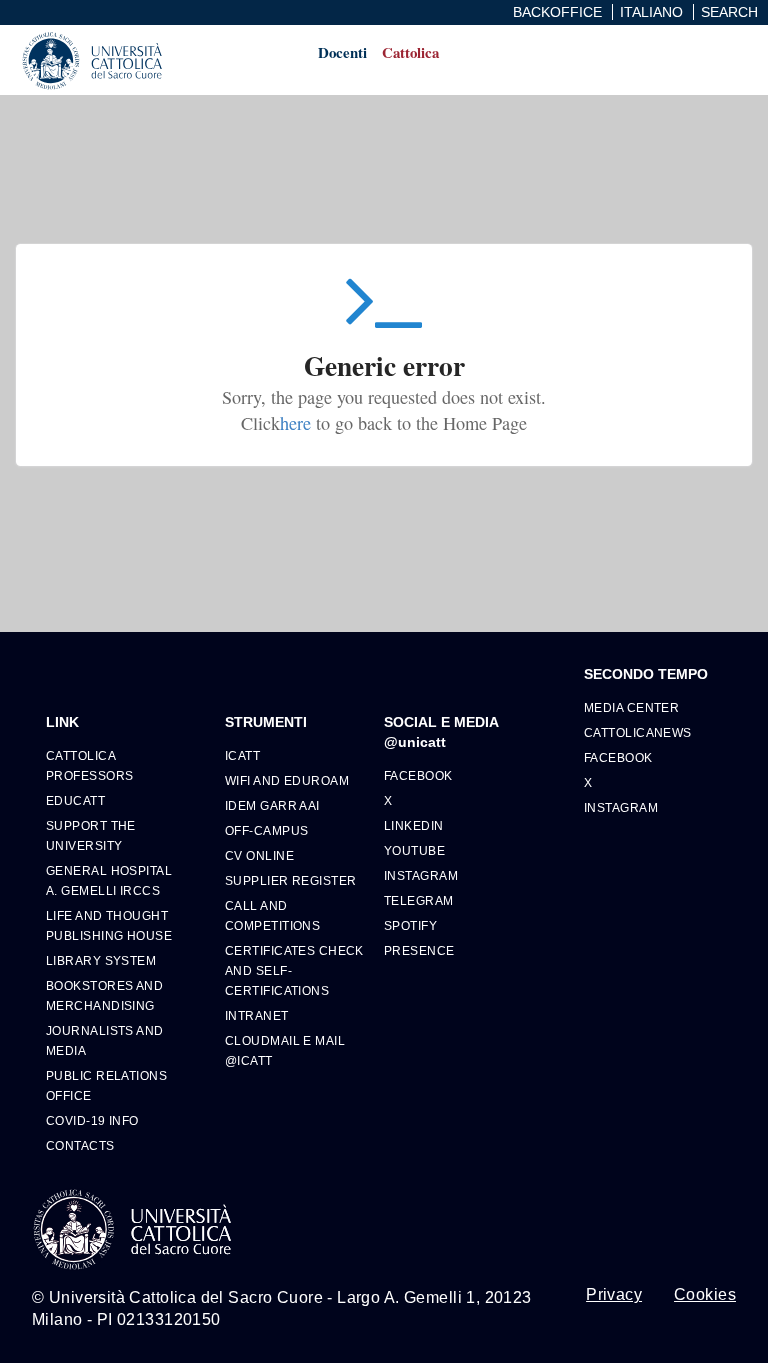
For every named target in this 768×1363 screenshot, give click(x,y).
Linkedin (414, 825)
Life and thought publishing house (109, 925)
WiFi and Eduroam (287, 780)
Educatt (75, 800)
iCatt (242, 755)
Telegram (419, 900)
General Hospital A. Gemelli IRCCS (109, 880)
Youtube (414, 850)
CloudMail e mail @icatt (285, 1050)
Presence (419, 950)
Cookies (705, 1295)
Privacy (614, 1295)
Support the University (91, 835)
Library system (101, 960)
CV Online (259, 855)
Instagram (421, 875)
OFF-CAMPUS (266, 830)
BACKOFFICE (557, 12)
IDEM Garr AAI (272, 805)
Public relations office (106, 1085)
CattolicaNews (638, 732)
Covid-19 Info (92, 1120)
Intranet (257, 1015)
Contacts (80, 1145)
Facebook (418, 775)
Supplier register (290, 880)
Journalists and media (105, 1040)
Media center (631, 707)
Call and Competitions (272, 915)
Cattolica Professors (89, 765)
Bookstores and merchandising (104, 995)
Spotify (410, 925)
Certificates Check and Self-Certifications (294, 970)
